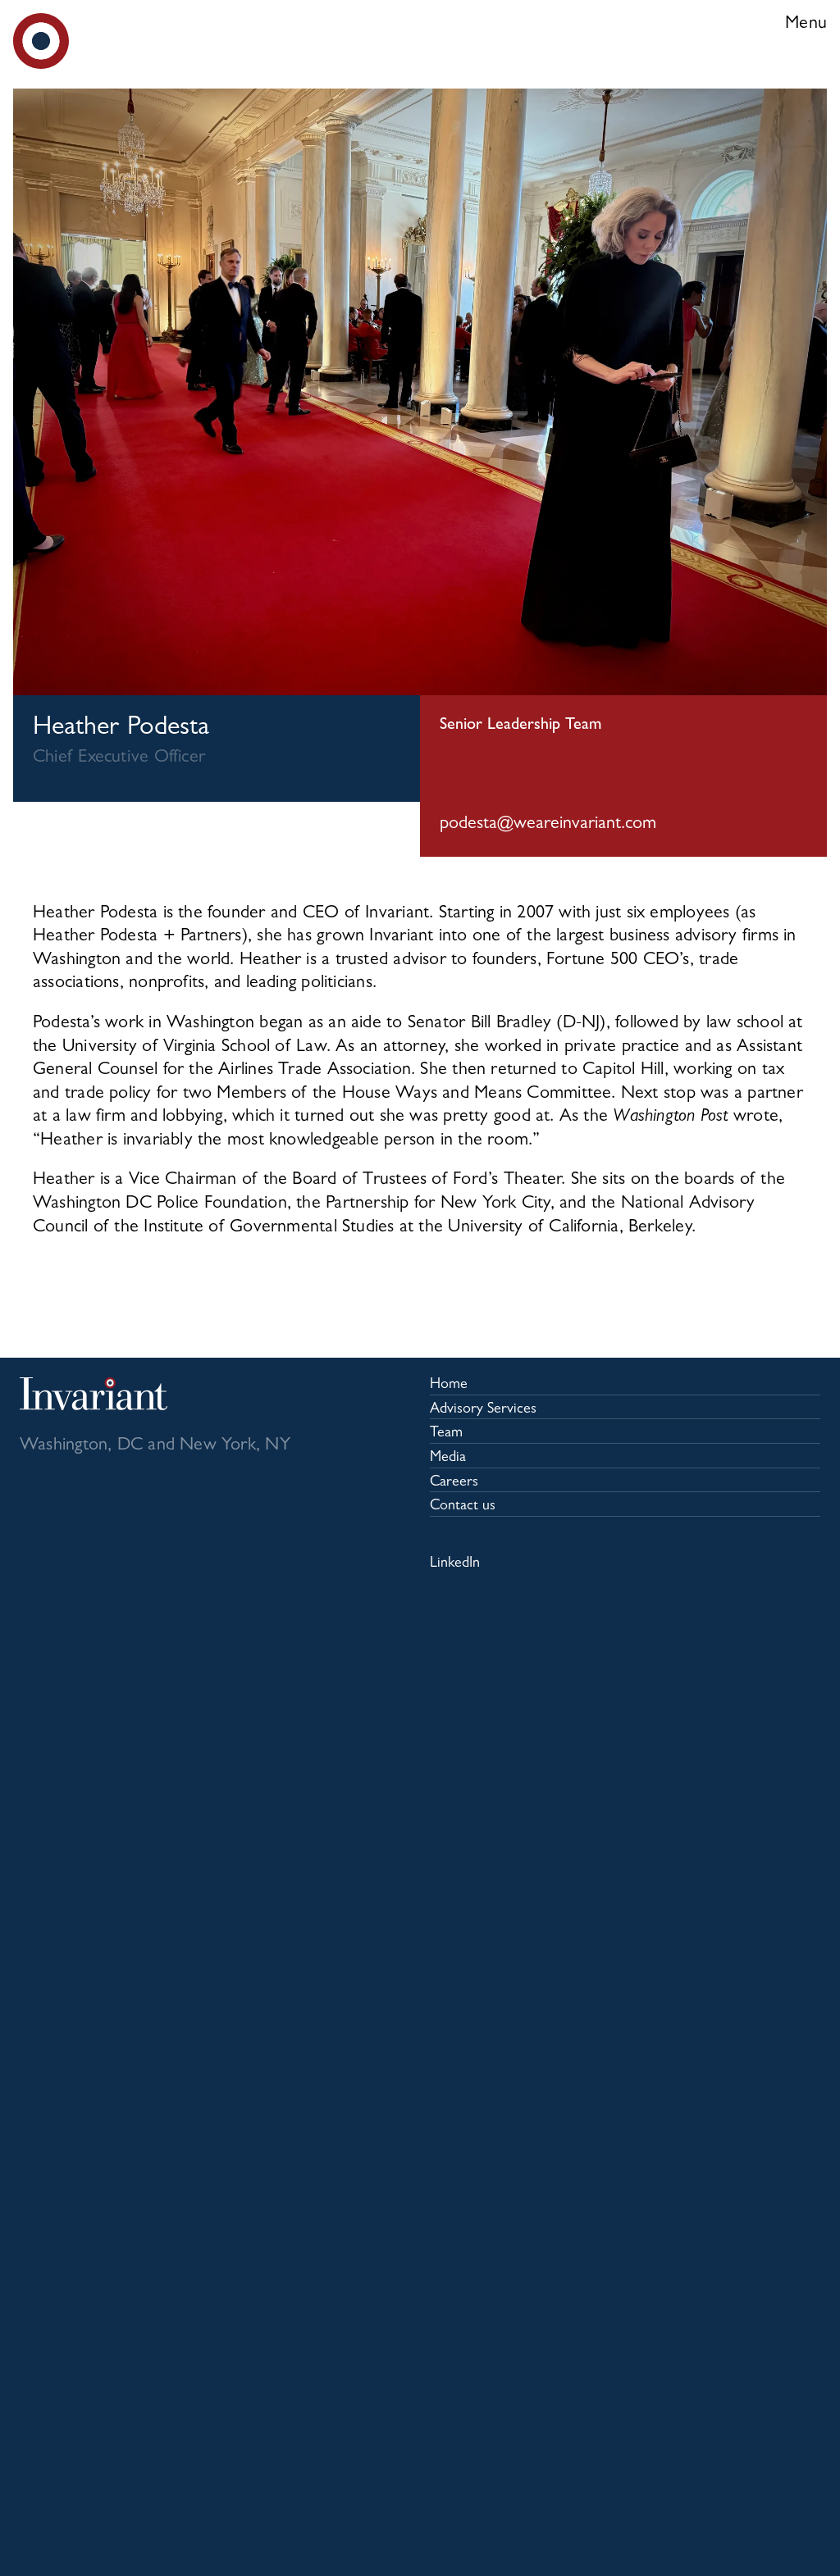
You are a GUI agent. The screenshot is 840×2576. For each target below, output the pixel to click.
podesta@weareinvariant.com (548, 825)
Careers (454, 1483)
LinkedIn (455, 1564)
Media (448, 1459)
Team (446, 1434)
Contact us (463, 1507)
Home (449, 1386)
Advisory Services (483, 1410)
